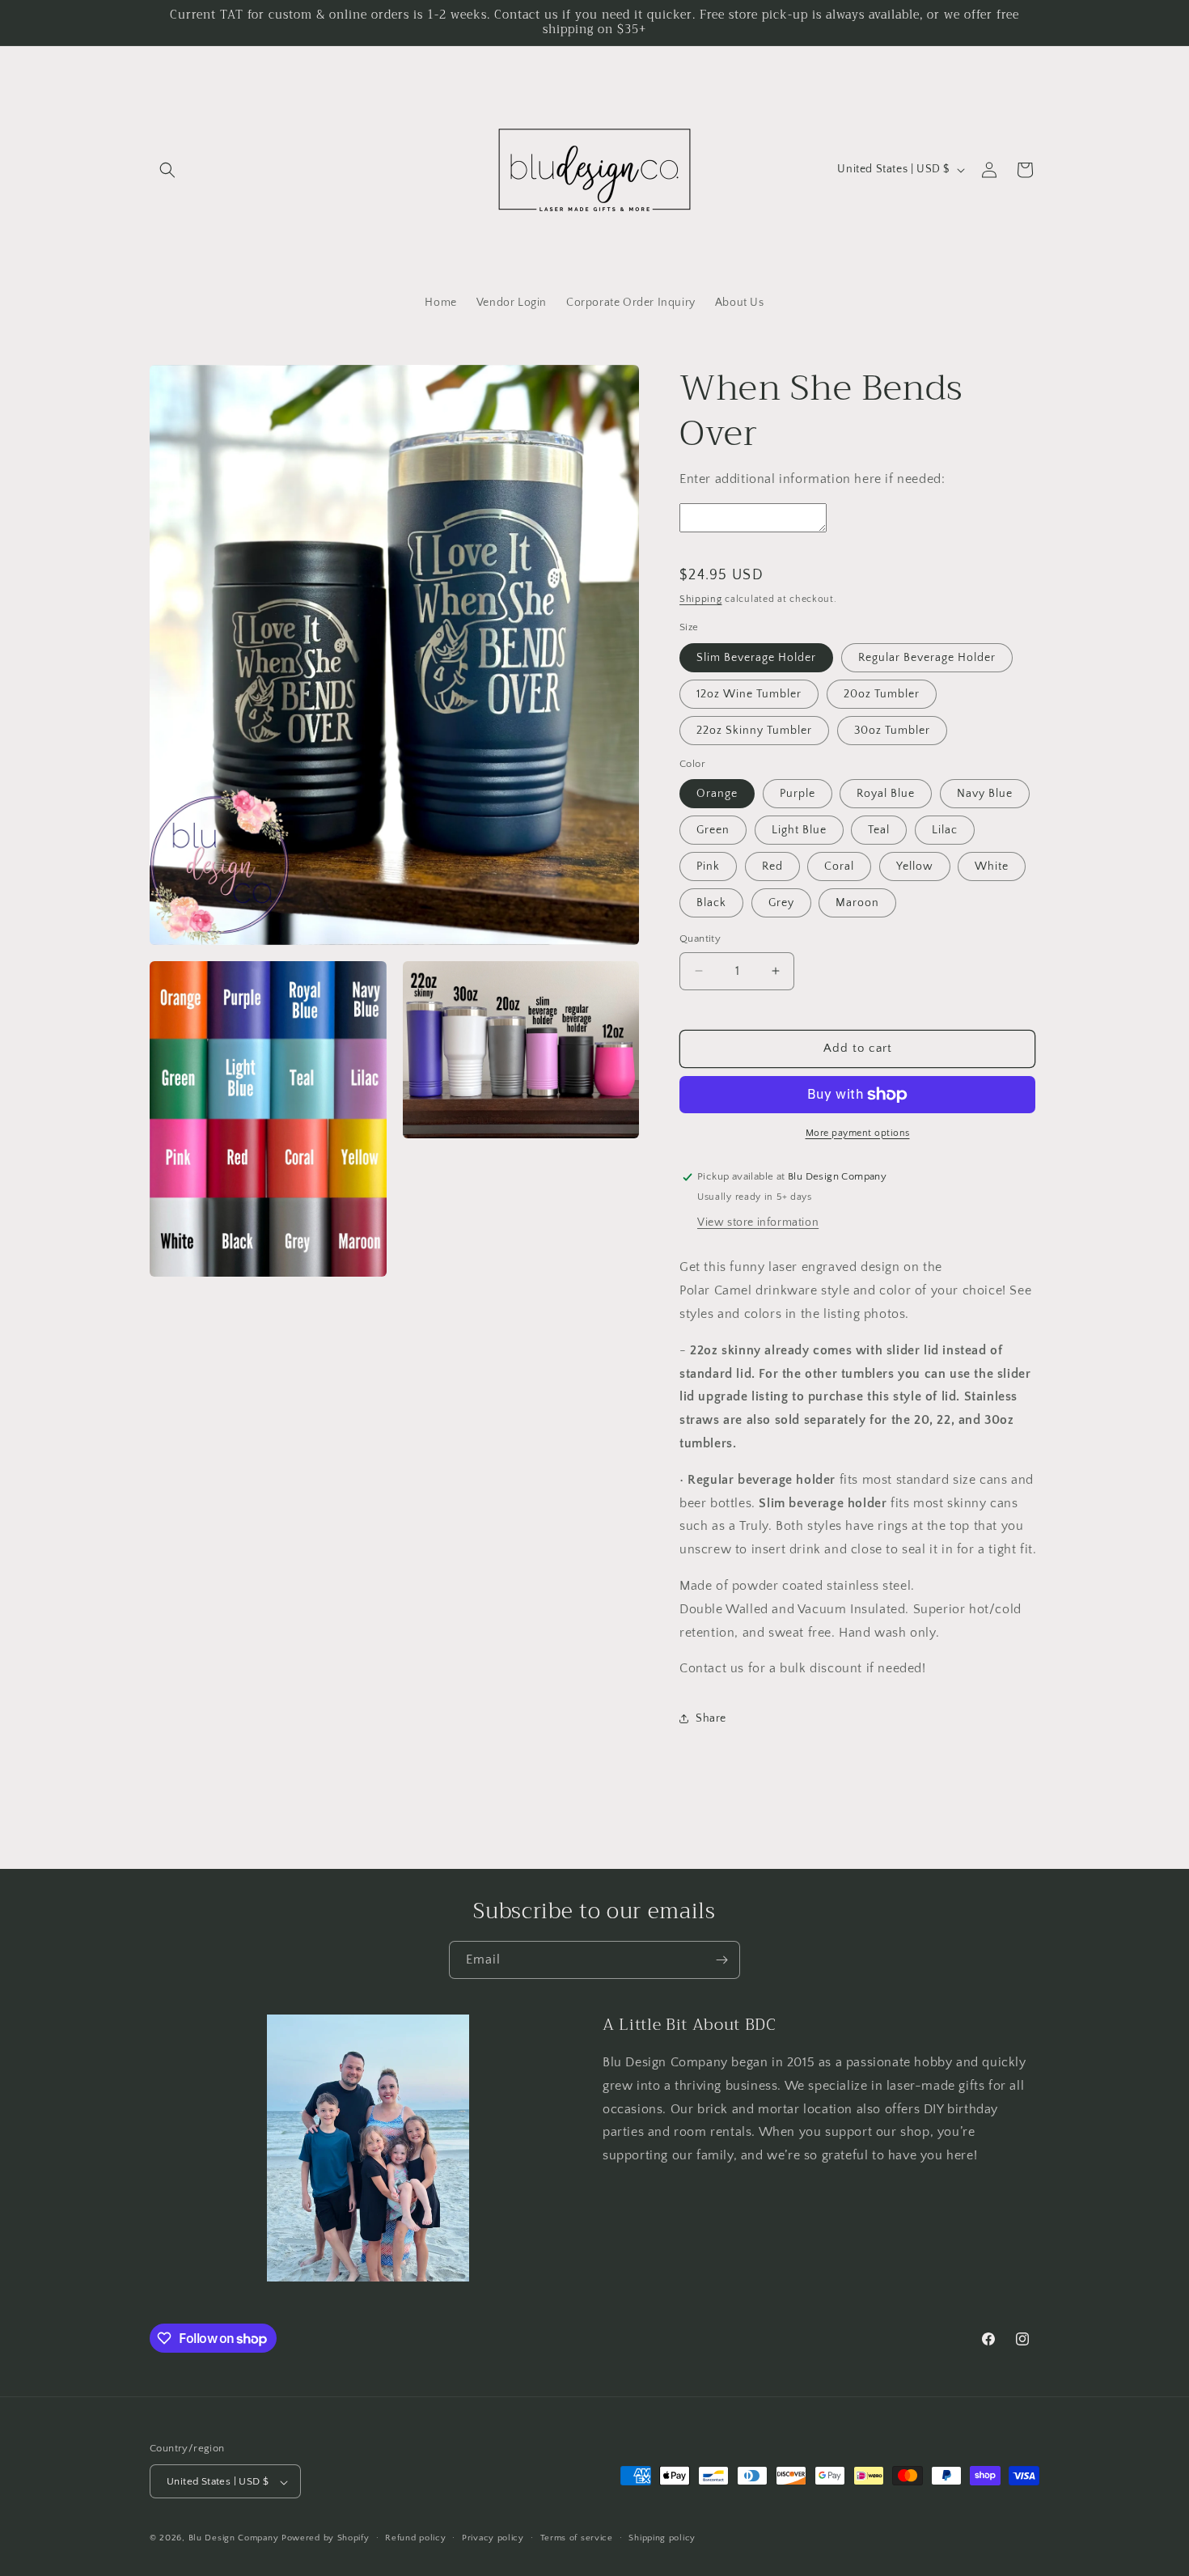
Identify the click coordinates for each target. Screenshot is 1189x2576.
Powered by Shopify (326, 2539)
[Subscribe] (721, 1960)
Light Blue (799, 830)
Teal (879, 830)
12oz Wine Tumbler (749, 694)
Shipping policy (662, 2538)
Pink (708, 866)
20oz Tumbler (882, 694)
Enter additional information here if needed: (812, 479)
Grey (781, 903)
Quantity (700, 938)
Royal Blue (886, 794)
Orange (717, 794)
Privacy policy (493, 2538)
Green (713, 830)
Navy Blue (985, 794)
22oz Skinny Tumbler (754, 731)
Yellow (915, 866)
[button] (167, 170)
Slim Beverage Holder (756, 658)
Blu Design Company (234, 2539)
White (992, 866)
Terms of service (577, 2538)
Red (772, 866)
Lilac (945, 830)
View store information (758, 1222)
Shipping (701, 599)
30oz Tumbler (892, 731)
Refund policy (415, 2538)
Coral (839, 866)
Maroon (857, 903)
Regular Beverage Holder (927, 658)
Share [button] (711, 1718)
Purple (798, 794)
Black (711, 903)
